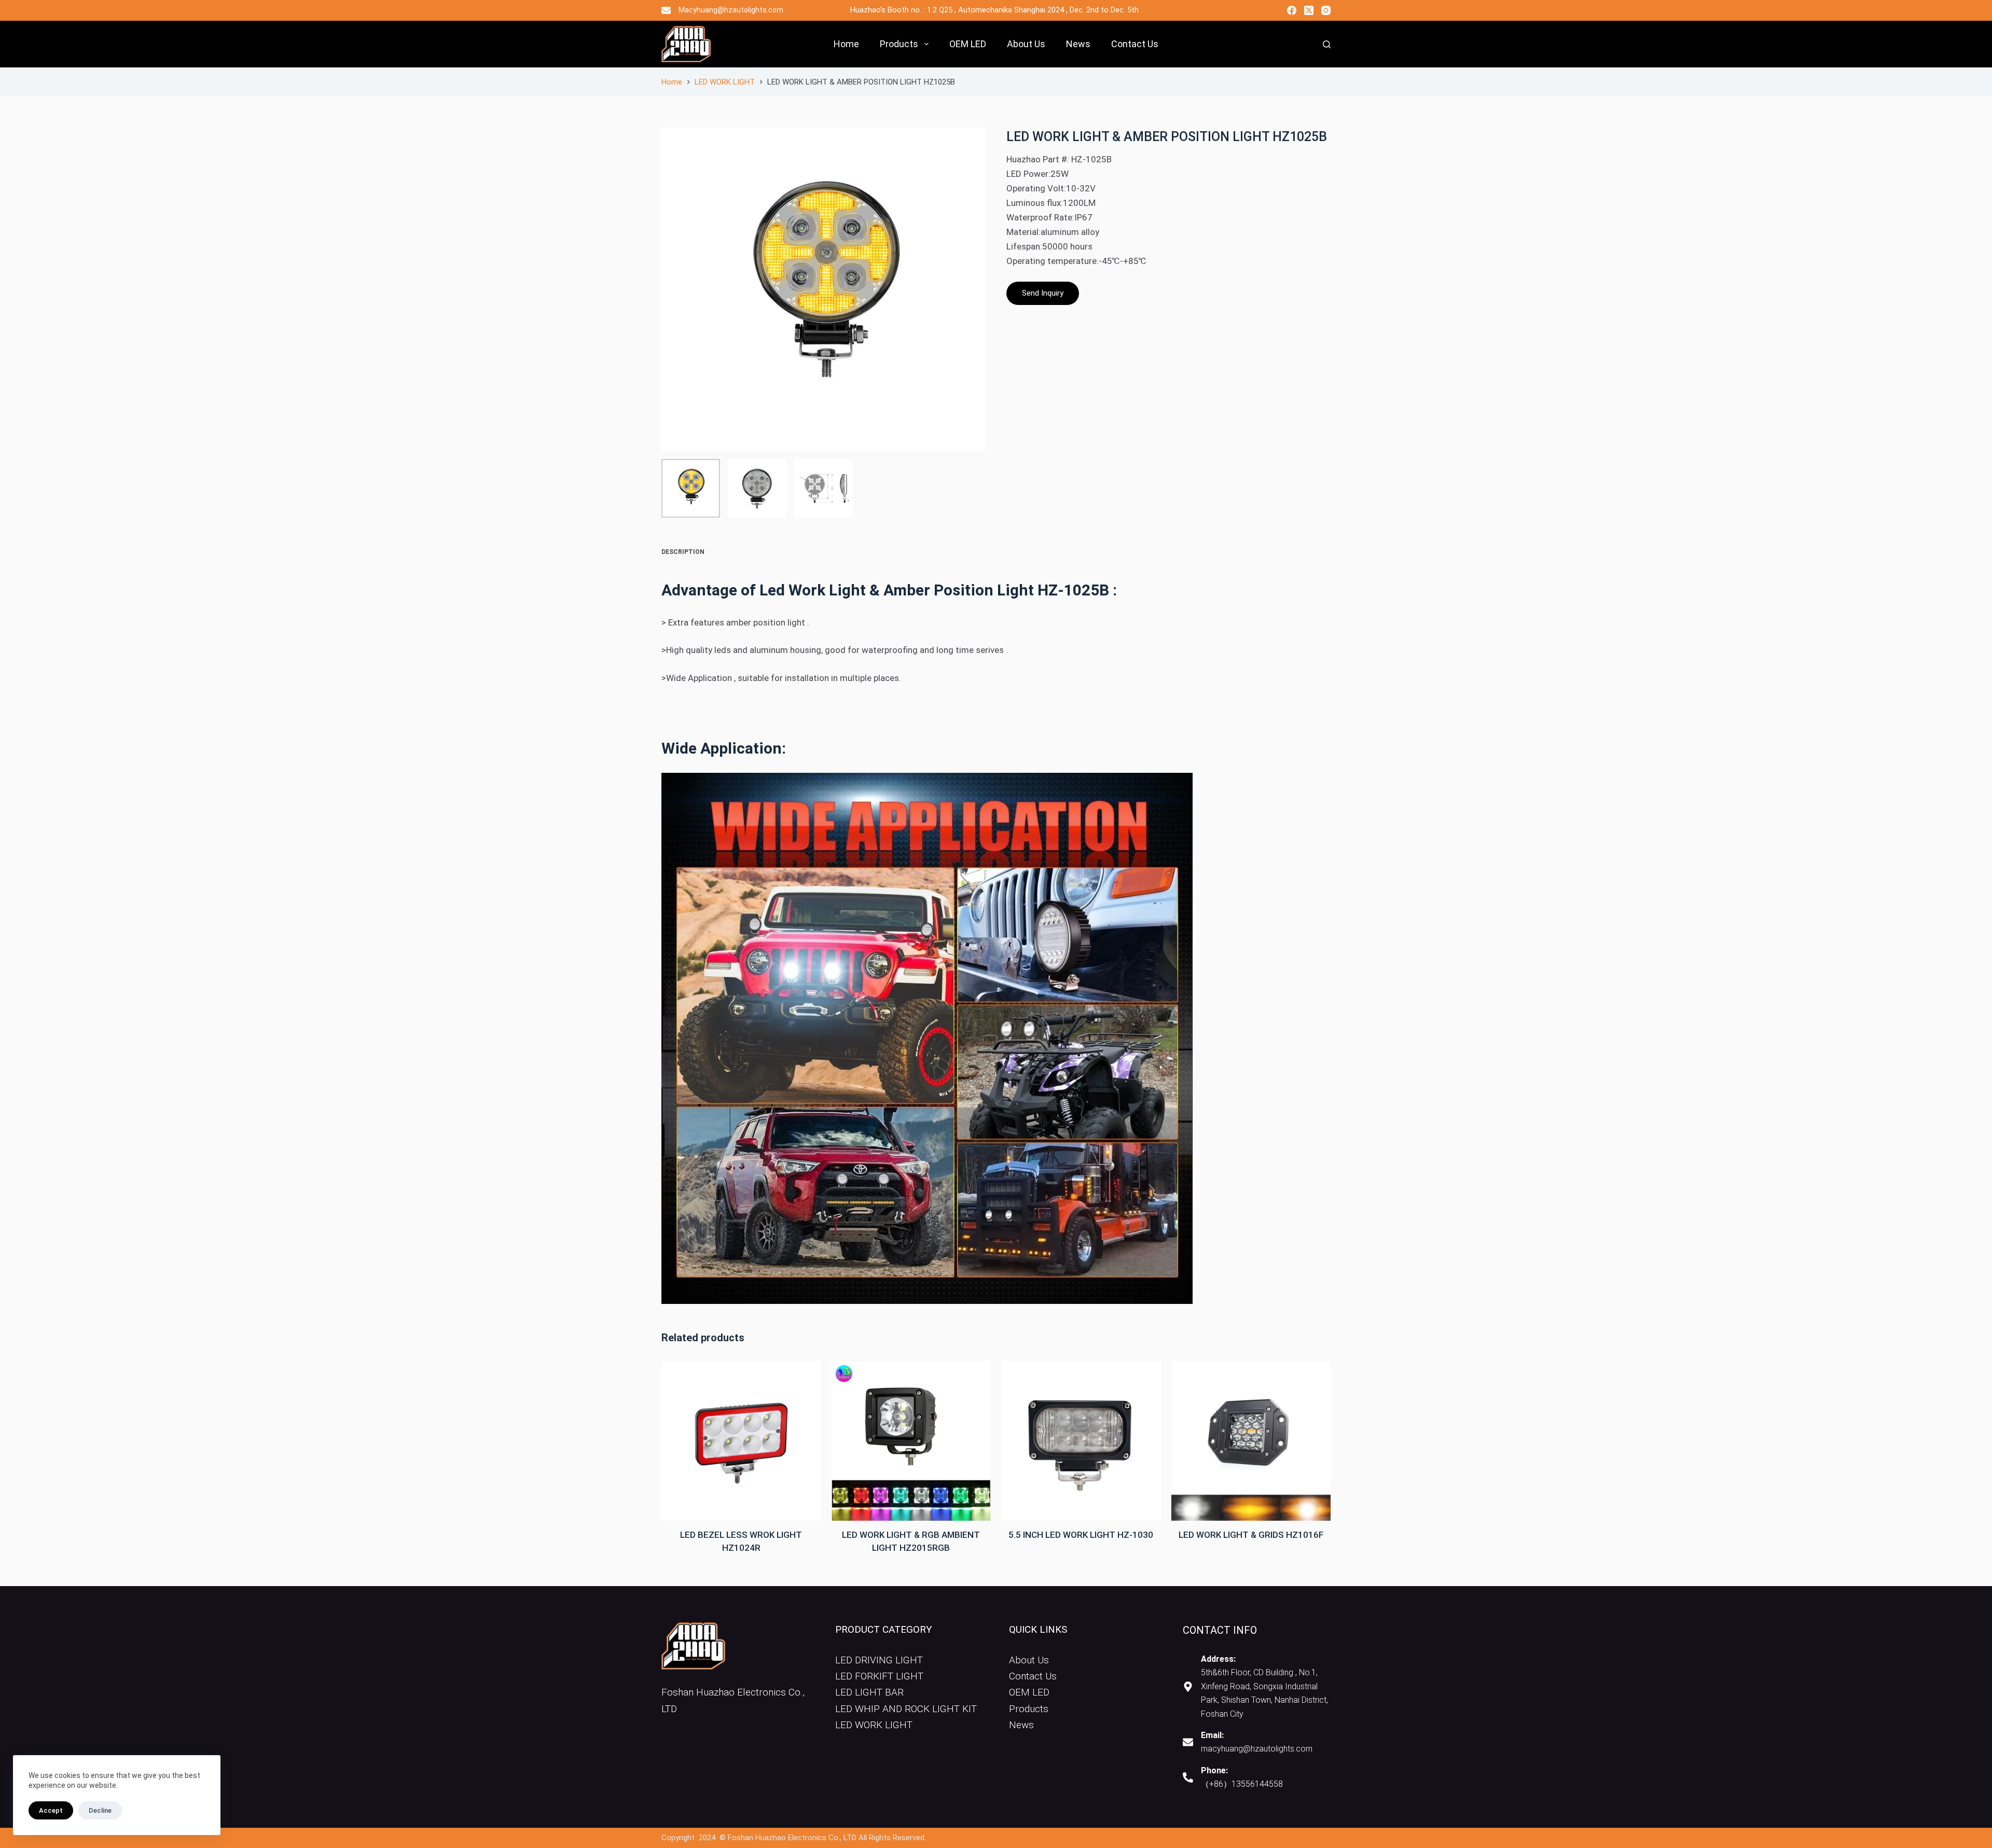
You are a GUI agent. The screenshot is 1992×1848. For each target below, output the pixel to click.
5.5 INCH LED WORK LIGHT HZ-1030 (1081, 1535)
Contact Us (1135, 44)
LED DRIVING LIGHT (879, 1660)
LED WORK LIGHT (874, 1725)
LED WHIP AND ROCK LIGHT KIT (906, 1709)
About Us (1026, 44)
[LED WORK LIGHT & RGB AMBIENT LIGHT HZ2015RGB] (911, 1441)
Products (899, 44)
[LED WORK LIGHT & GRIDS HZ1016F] (1251, 1441)
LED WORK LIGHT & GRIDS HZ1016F (1251, 1535)
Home (846, 44)
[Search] (1327, 44)
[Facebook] (1292, 10)
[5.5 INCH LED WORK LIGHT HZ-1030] (1081, 1441)
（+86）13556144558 (1242, 1784)
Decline (100, 1810)
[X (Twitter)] (1309, 10)
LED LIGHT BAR (869, 1692)
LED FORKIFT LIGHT (879, 1676)
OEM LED (968, 44)
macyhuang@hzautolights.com (1257, 1749)
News (1078, 44)
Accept (51, 1810)
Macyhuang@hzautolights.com (731, 10)
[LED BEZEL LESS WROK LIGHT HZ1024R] (741, 1441)
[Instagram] (1326, 10)
